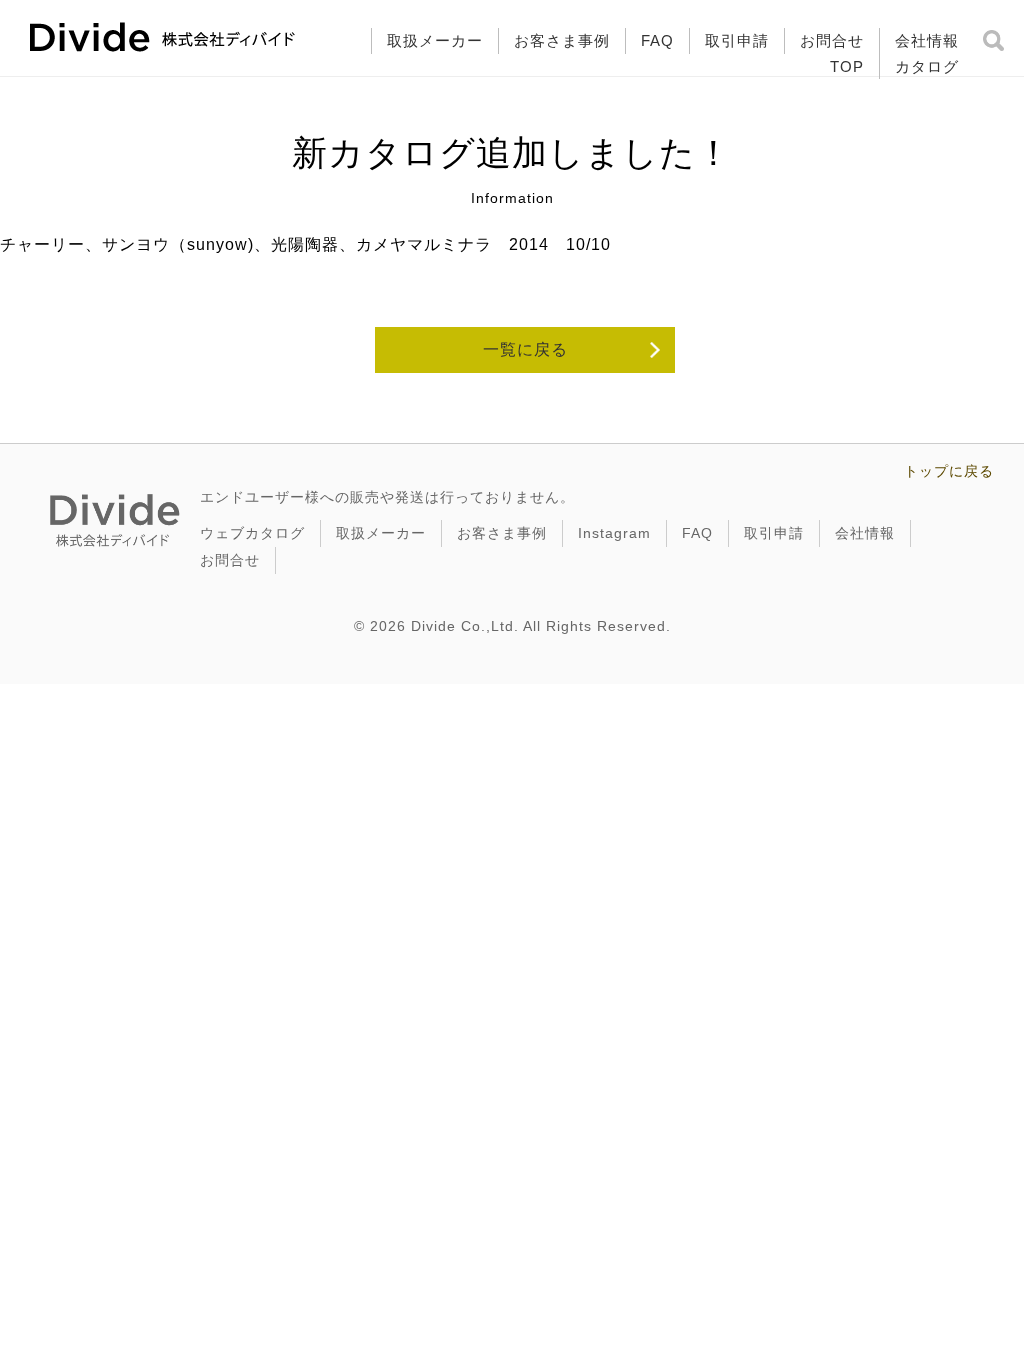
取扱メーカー (435, 40)
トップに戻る (949, 471)
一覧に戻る (525, 349)
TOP (847, 66)
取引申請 (737, 40)
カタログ (927, 66)
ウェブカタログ (252, 533)
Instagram (614, 533)
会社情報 (927, 40)
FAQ (657, 40)
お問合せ (832, 40)
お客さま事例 (562, 40)
